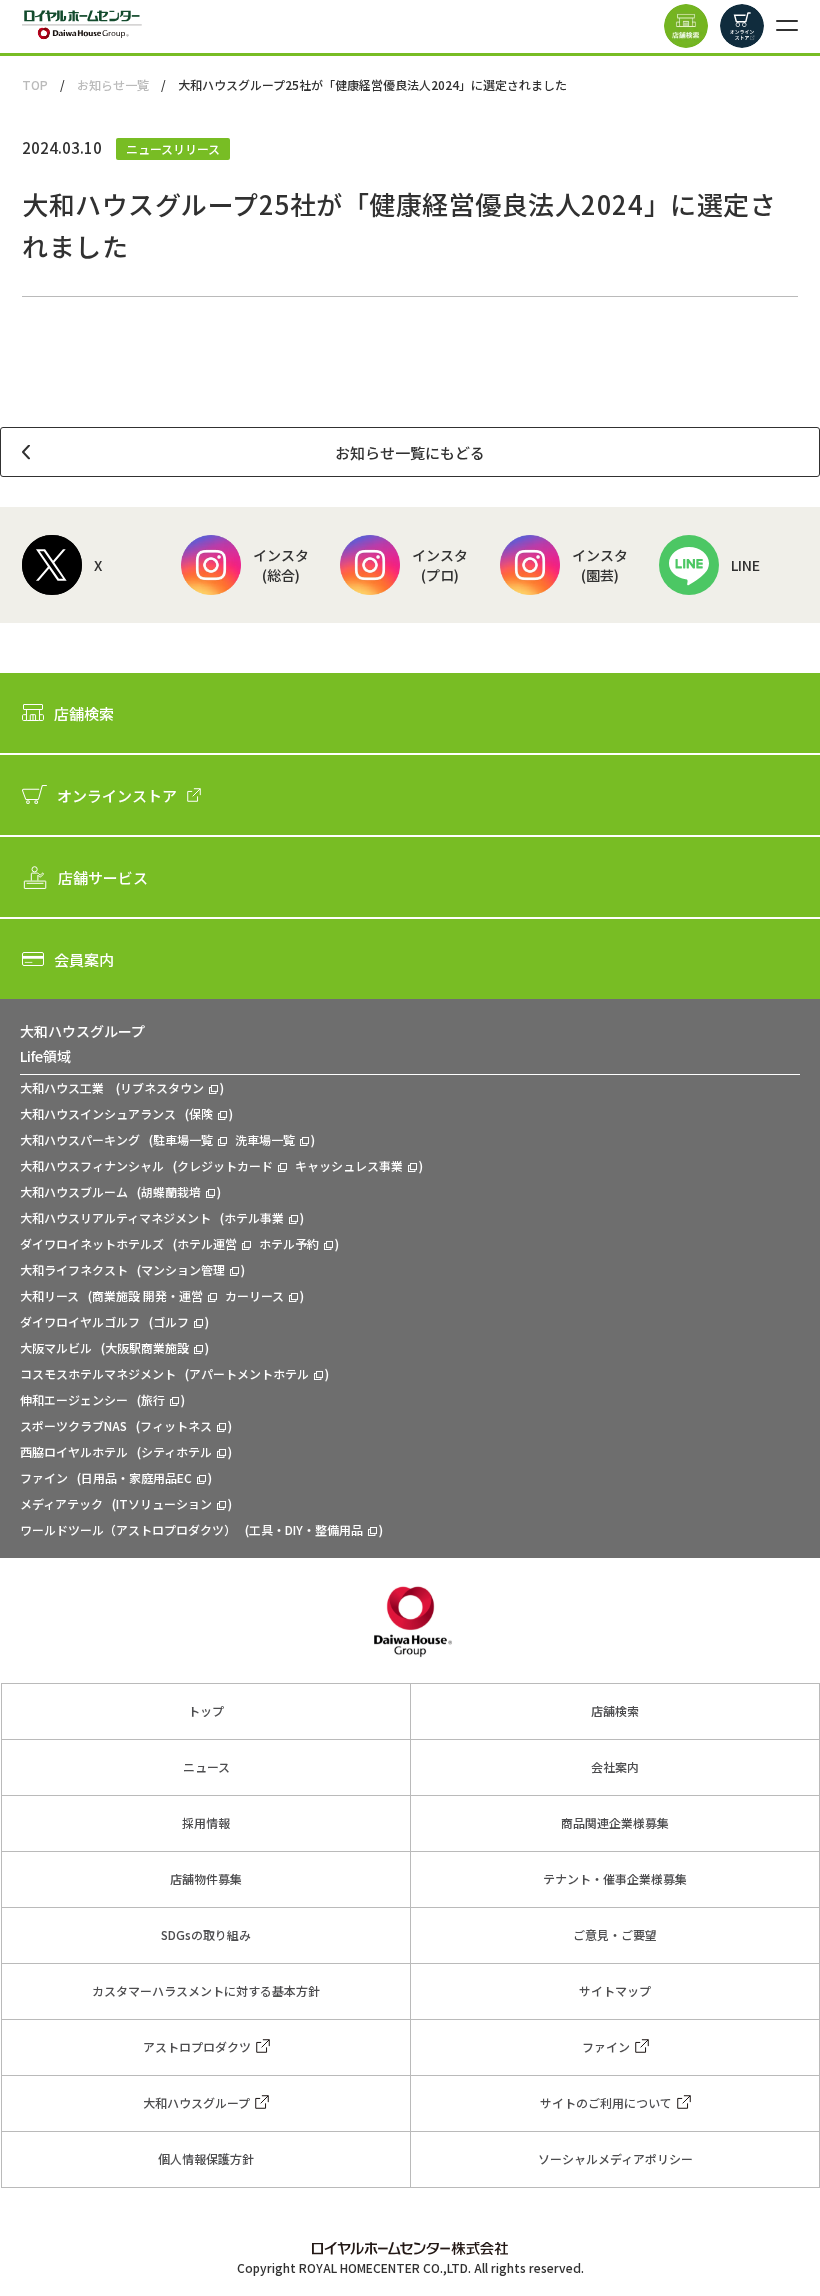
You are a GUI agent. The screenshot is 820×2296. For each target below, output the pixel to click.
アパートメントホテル (249, 1373)
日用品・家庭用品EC (136, 1477)
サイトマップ (615, 1990)
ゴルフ (171, 1321)
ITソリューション (164, 1503)
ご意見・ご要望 (615, 1934)
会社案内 (615, 1766)
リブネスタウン (162, 1087)
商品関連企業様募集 (615, 1822)
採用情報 (206, 1822)
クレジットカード (225, 1165)
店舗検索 (615, 1710)
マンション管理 (183, 1269)
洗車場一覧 (265, 1139)
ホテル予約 (289, 1243)
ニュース (206, 1766)
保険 (201, 1113)
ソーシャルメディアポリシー (615, 2158)
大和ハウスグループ (196, 2102)
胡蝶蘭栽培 (171, 1191)
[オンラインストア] (742, 26)
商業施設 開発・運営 (147, 1295)
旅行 (153, 1399)
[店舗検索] (686, 26)
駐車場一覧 (183, 1139)
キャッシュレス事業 (349, 1165)
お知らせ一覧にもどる (410, 452)
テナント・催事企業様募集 (615, 1878)
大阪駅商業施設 (147, 1347)
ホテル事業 (254, 1217)
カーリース (254, 1295)
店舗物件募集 (206, 1878)
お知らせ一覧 (113, 84)
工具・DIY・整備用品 (306, 1529)
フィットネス (176, 1425)
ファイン (606, 2046)
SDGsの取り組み (206, 1934)
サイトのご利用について (606, 2102)
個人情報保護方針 (206, 2158)
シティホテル (176, 1451)
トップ (206, 1710)
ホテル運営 (207, 1243)
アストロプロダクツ (197, 2046)
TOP (35, 84)
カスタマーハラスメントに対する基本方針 (206, 1990)
